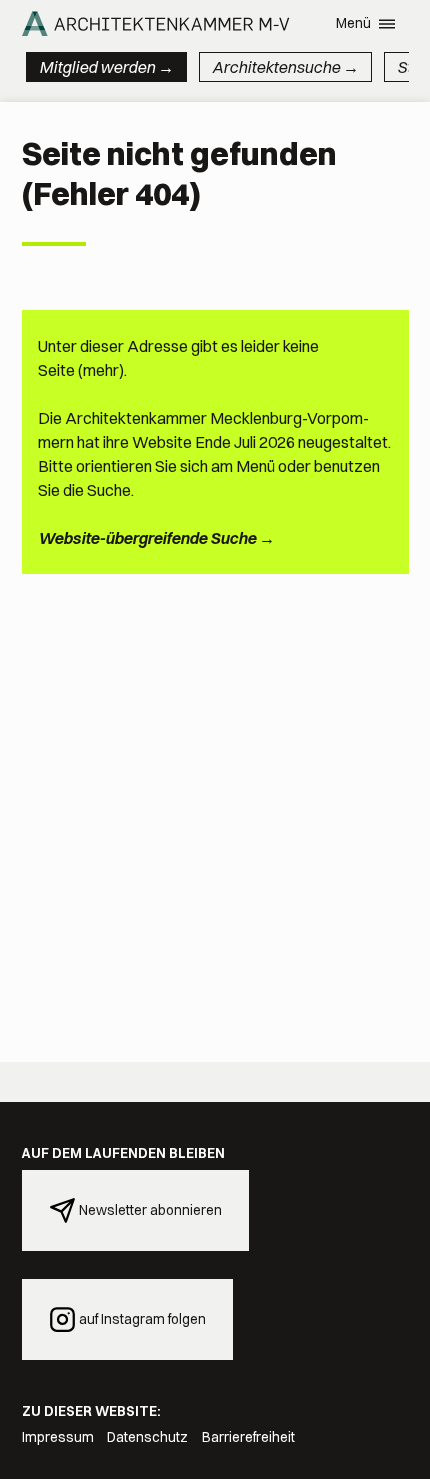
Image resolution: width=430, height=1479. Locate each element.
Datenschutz (147, 1437)
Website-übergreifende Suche (147, 538)
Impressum (58, 1437)
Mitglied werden (97, 67)
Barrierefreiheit (248, 1437)
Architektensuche (276, 67)
